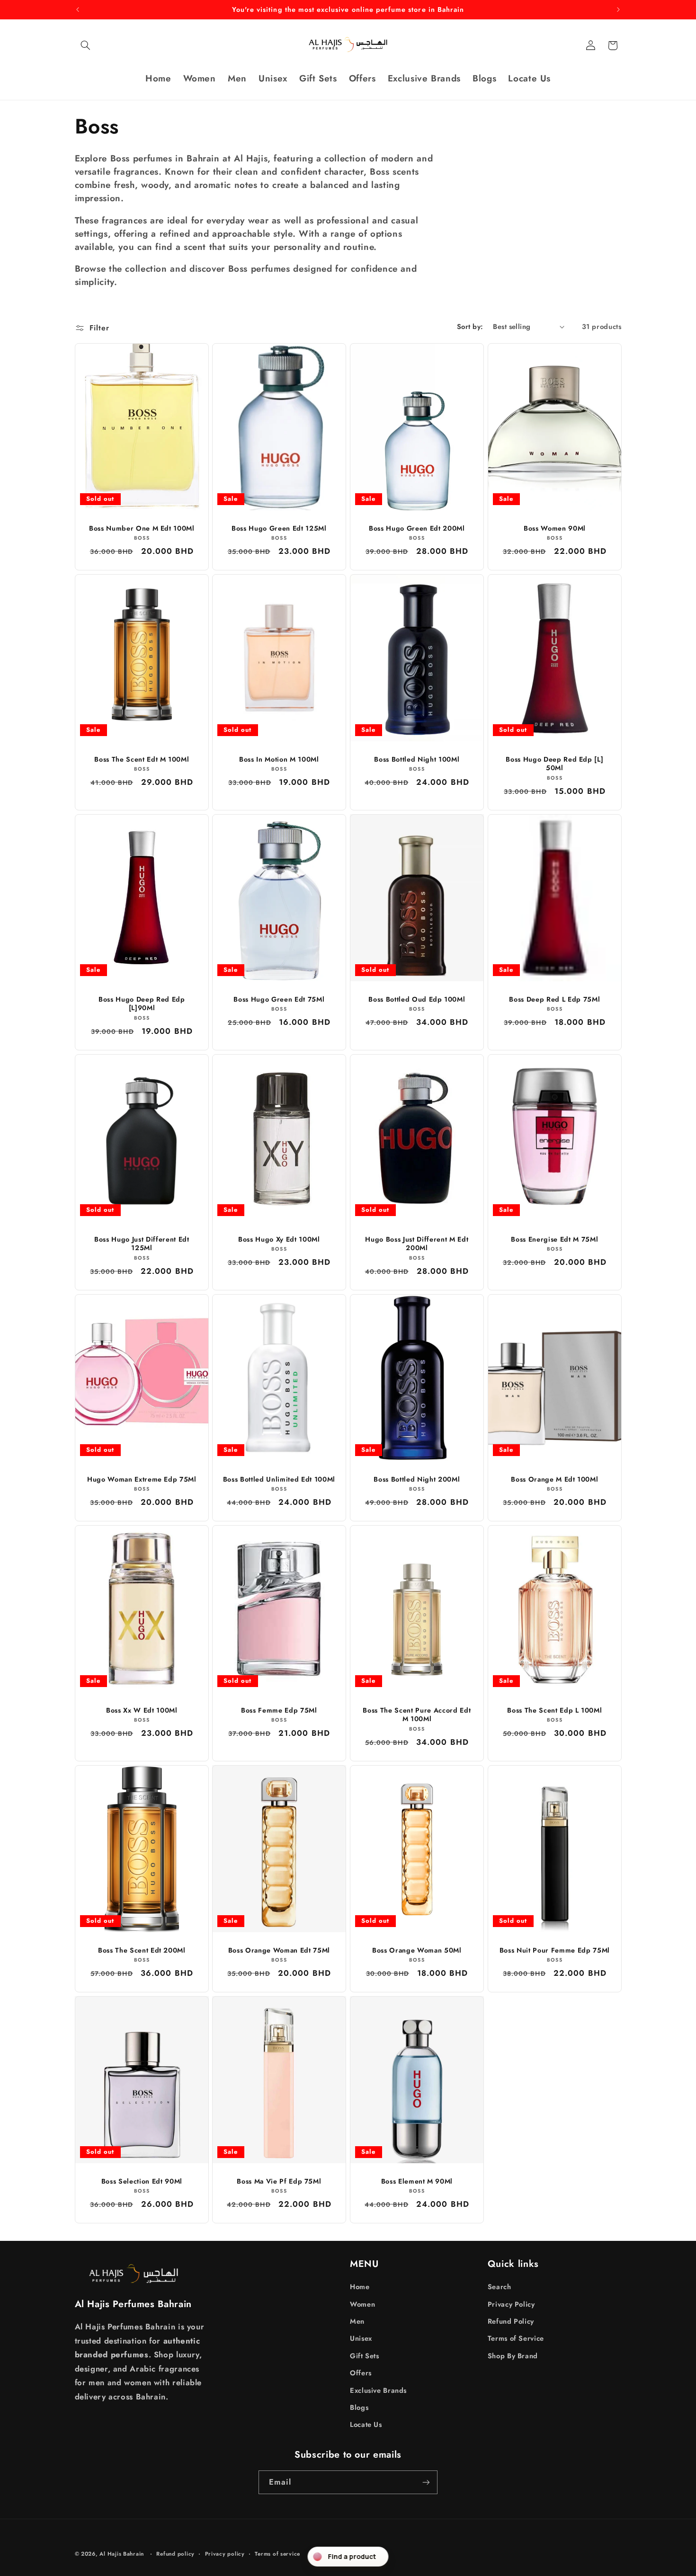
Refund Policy (511, 2321)
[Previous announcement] (78, 9)
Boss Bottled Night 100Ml (417, 759)
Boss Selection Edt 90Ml (141, 2181)
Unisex (361, 2338)
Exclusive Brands (378, 2390)
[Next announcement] (618, 9)
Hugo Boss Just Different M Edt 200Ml (417, 1244)
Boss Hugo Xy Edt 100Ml (279, 1239)
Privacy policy (225, 2554)
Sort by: (470, 327)
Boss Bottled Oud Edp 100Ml (417, 999)
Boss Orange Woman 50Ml (417, 1950)
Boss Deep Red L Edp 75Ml (554, 999)
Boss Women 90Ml (555, 528)
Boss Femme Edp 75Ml (279, 1710)
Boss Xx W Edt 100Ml (142, 1710)
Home (360, 2287)
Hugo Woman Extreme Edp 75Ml (141, 1479)
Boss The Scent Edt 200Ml (141, 1950)
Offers (361, 2373)
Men (357, 2321)
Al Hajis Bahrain (122, 2554)
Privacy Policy (511, 2304)
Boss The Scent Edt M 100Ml (142, 759)
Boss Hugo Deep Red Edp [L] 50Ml (554, 764)
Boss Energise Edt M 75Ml (554, 1239)
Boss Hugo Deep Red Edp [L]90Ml (142, 1004)
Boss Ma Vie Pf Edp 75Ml (279, 2181)
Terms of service (277, 2554)
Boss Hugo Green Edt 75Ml (279, 999)
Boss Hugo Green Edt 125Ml (279, 528)
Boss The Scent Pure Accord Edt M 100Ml (417, 1715)
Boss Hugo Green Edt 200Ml (417, 528)
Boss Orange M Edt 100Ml (554, 1479)
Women (362, 2304)
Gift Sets (365, 2356)
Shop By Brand (513, 2356)
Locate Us (366, 2425)
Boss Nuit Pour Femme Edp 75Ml (555, 1950)
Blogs (359, 2407)
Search (500, 2287)
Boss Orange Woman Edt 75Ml (279, 1950)
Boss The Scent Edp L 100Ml (554, 1710)
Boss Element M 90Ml (417, 2181)
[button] (86, 45)
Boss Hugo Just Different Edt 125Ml (142, 1244)
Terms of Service (516, 2338)
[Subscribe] (426, 2482)
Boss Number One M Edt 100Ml (141, 528)
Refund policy (175, 2554)
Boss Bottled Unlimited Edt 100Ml (279, 1479)
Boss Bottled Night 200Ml (417, 1479)
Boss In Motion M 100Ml (279, 759)
